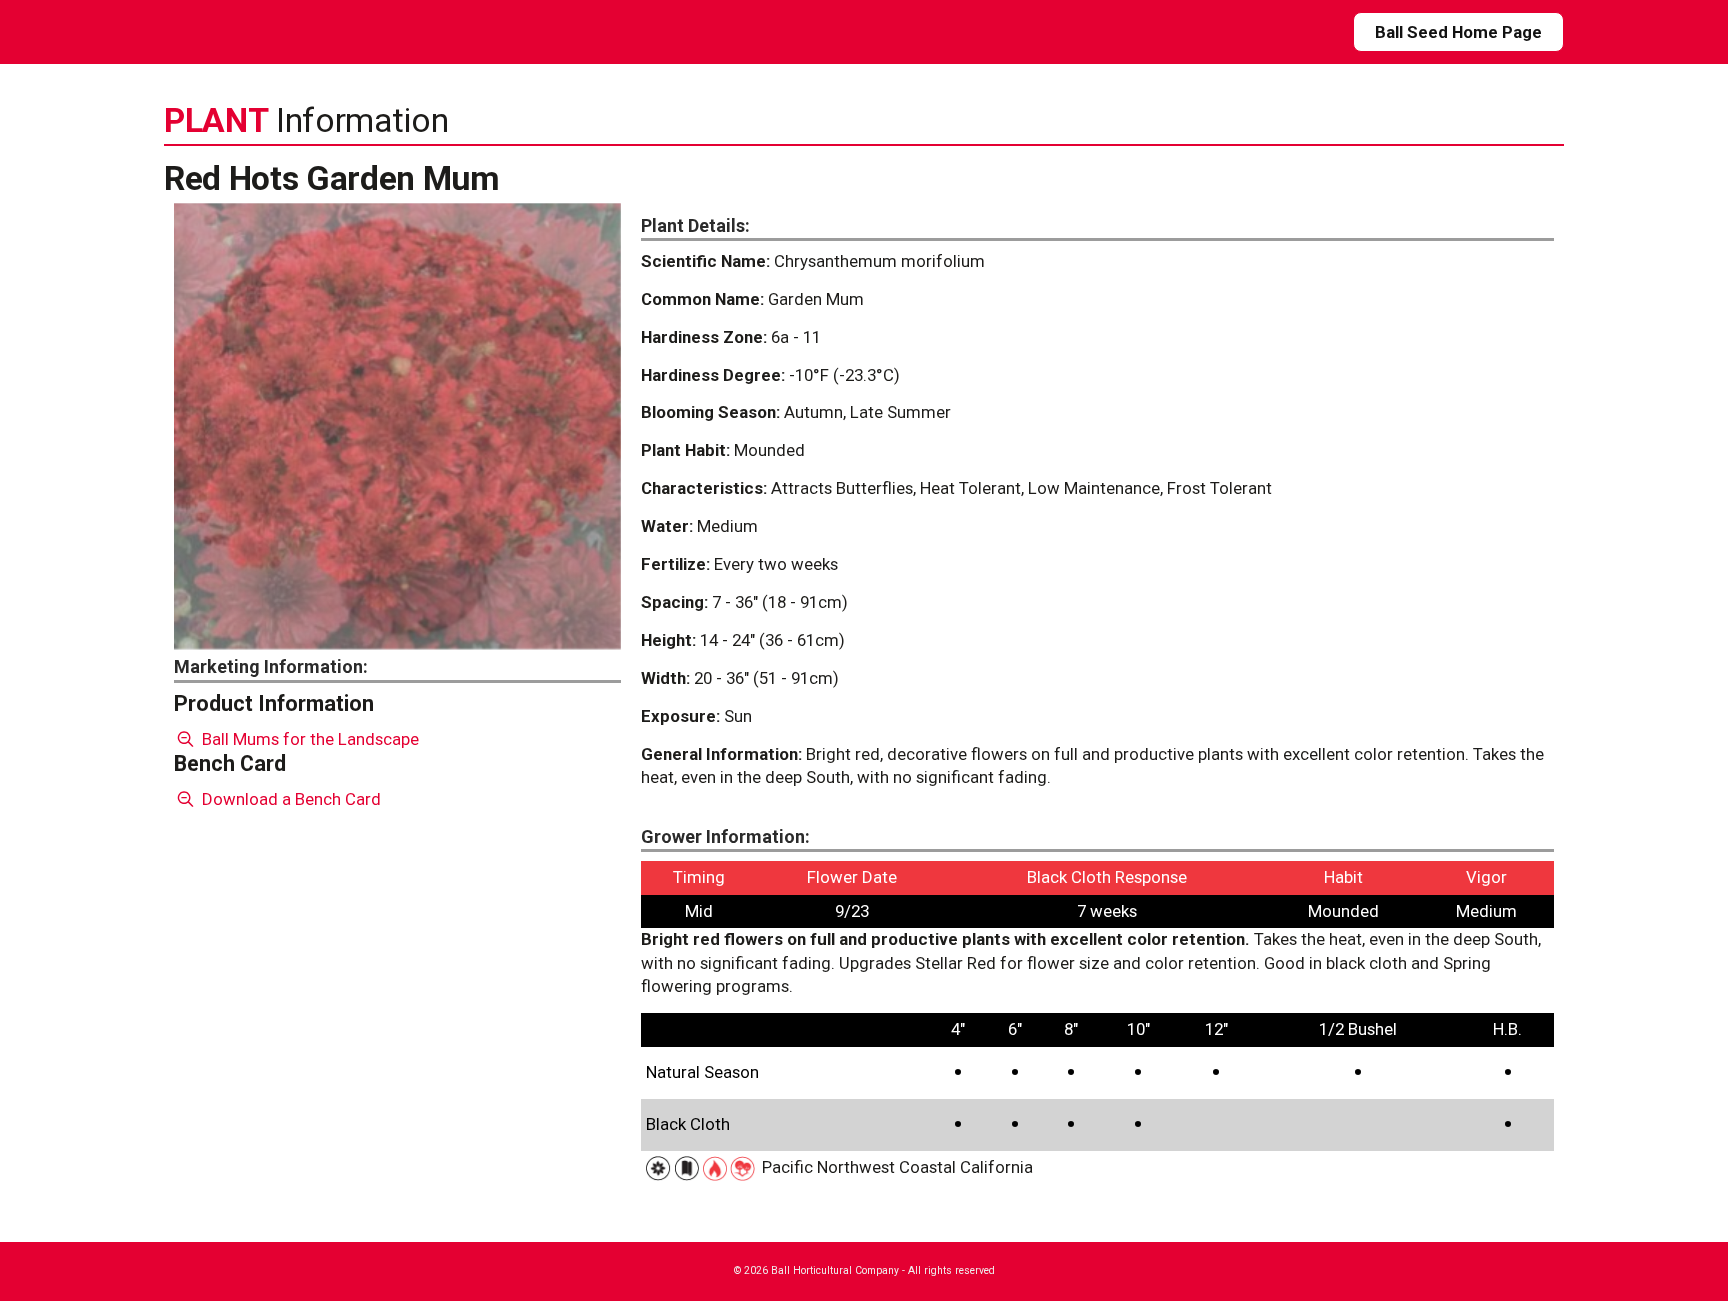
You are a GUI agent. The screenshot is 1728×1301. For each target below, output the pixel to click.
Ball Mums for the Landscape (308, 739)
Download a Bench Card (289, 799)
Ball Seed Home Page (1458, 32)
